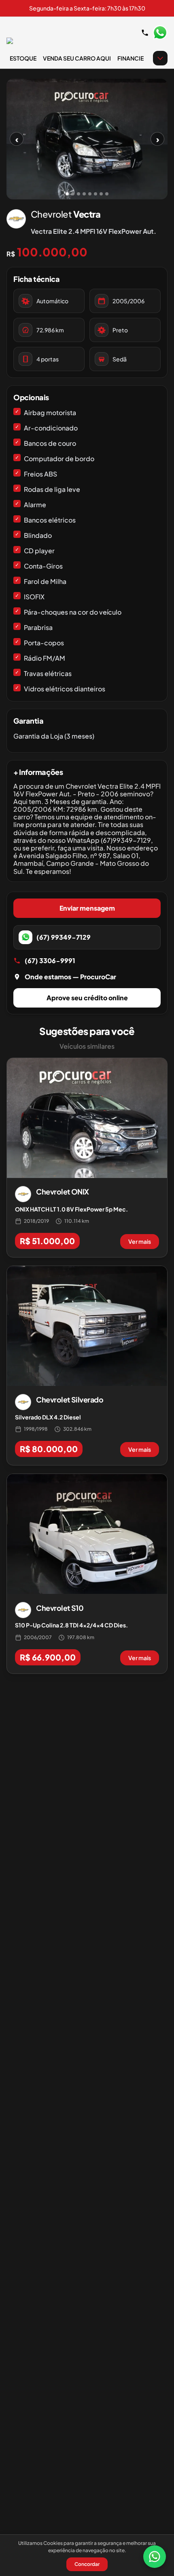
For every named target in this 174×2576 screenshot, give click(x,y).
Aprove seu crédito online (87, 998)
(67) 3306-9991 (50, 960)
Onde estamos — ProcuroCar (70, 977)
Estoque (23, 58)
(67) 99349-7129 (64, 937)
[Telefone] (145, 33)
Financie (130, 58)
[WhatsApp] (155, 2557)
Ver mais (140, 1241)
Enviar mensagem (87, 908)
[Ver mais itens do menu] (160, 58)
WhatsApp (160, 33)
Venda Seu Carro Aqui (77, 58)
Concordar (87, 2564)
